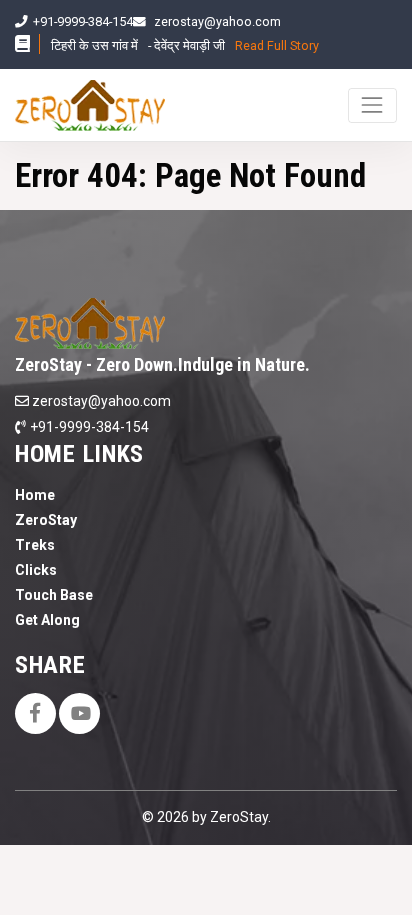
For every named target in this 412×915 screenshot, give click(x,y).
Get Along (47, 620)
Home (35, 495)
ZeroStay (46, 520)
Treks (35, 545)
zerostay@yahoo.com (217, 21)
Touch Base (54, 595)
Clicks (36, 570)
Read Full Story (277, 45)
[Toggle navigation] (372, 105)
